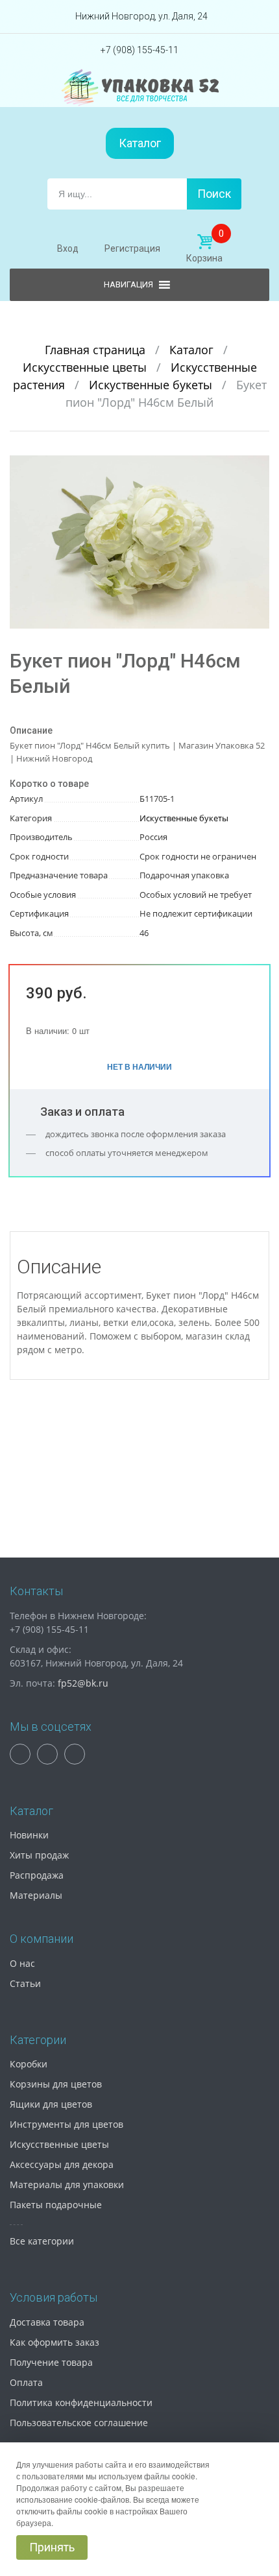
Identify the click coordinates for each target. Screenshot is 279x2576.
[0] (204, 242)
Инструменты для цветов (67, 2124)
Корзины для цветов (56, 2084)
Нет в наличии (139, 1066)
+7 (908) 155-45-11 (139, 50)
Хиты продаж (39, 1855)
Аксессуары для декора (62, 2164)
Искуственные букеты (152, 385)
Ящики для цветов (51, 2104)
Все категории (42, 2241)
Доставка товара (47, 2322)
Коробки (29, 2064)
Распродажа (37, 1875)
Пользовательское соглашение (79, 2423)
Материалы (36, 1895)
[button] (258, 467)
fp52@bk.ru (83, 1683)
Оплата (26, 2382)
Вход (68, 248)
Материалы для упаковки (67, 2185)
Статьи (25, 1983)
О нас (22, 1963)
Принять (52, 2547)
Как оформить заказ (55, 2342)
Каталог (140, 143)
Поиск (214, 194)
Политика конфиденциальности (81, 2402)
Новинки (29, 1835)
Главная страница (97, 350)
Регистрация (132, 248)
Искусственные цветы (86, 367)
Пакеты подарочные (56, 2205)
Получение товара (51, 2362)
